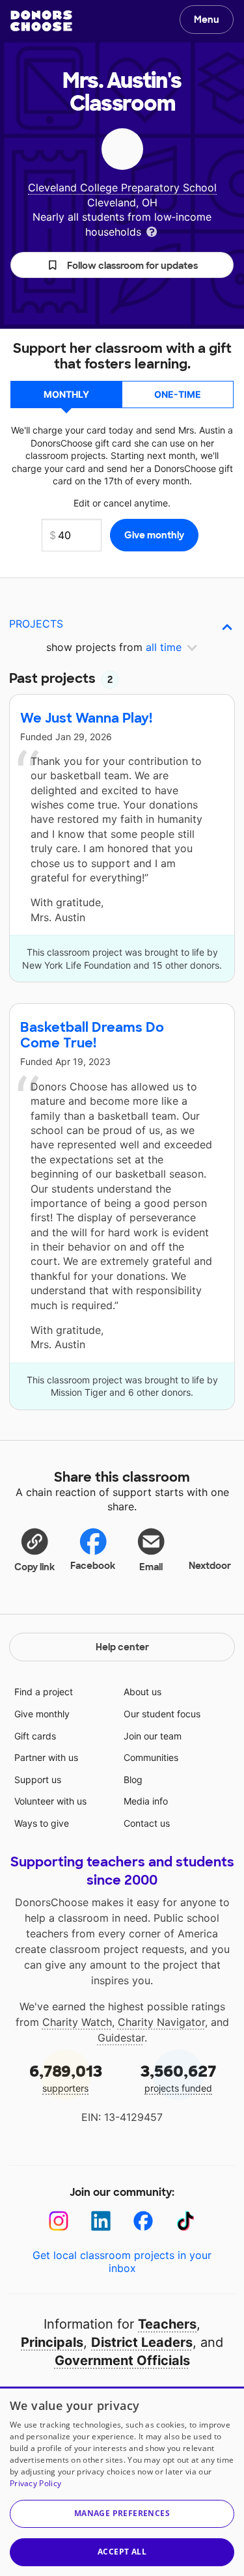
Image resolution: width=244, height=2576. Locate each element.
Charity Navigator (161, 2022)
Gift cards (35, 1736)
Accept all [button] (122, 2552)
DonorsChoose (41, 21)
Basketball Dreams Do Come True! (92, 1035)
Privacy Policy (35, 2483)
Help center (122, 1647)
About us (142, 1692)
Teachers (167, 2324)
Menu (207, 20)
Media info (146, 1801)
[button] (122, 265)
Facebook (93, 1566)
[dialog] (122, 2481)
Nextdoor (210, 1566)
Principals (52, 2342)
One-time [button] (178, 394)
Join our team (153, 1736)
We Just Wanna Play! (86, 718)
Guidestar (121, 2038)
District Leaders (142, 2342)
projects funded (179, 2078)
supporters (66, 2078)
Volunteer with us (50, 1801)
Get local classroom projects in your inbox (122, 2262)
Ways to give (42, 1823)
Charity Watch (77, 2022)
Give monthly (42, 1714)
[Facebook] (143, 2221)
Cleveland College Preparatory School (122, 187)
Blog (133, 1780)
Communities (151, 1757)
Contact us (147, 1823)
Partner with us (46, 1757)
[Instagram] (59, 2221)
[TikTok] (186, 2221)
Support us (38, 1780)
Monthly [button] (66, 394)
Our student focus (162, 1714)
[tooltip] (152, 231)
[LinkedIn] (101, 2221)
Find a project (44, 1692)
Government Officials (122, 2361)
